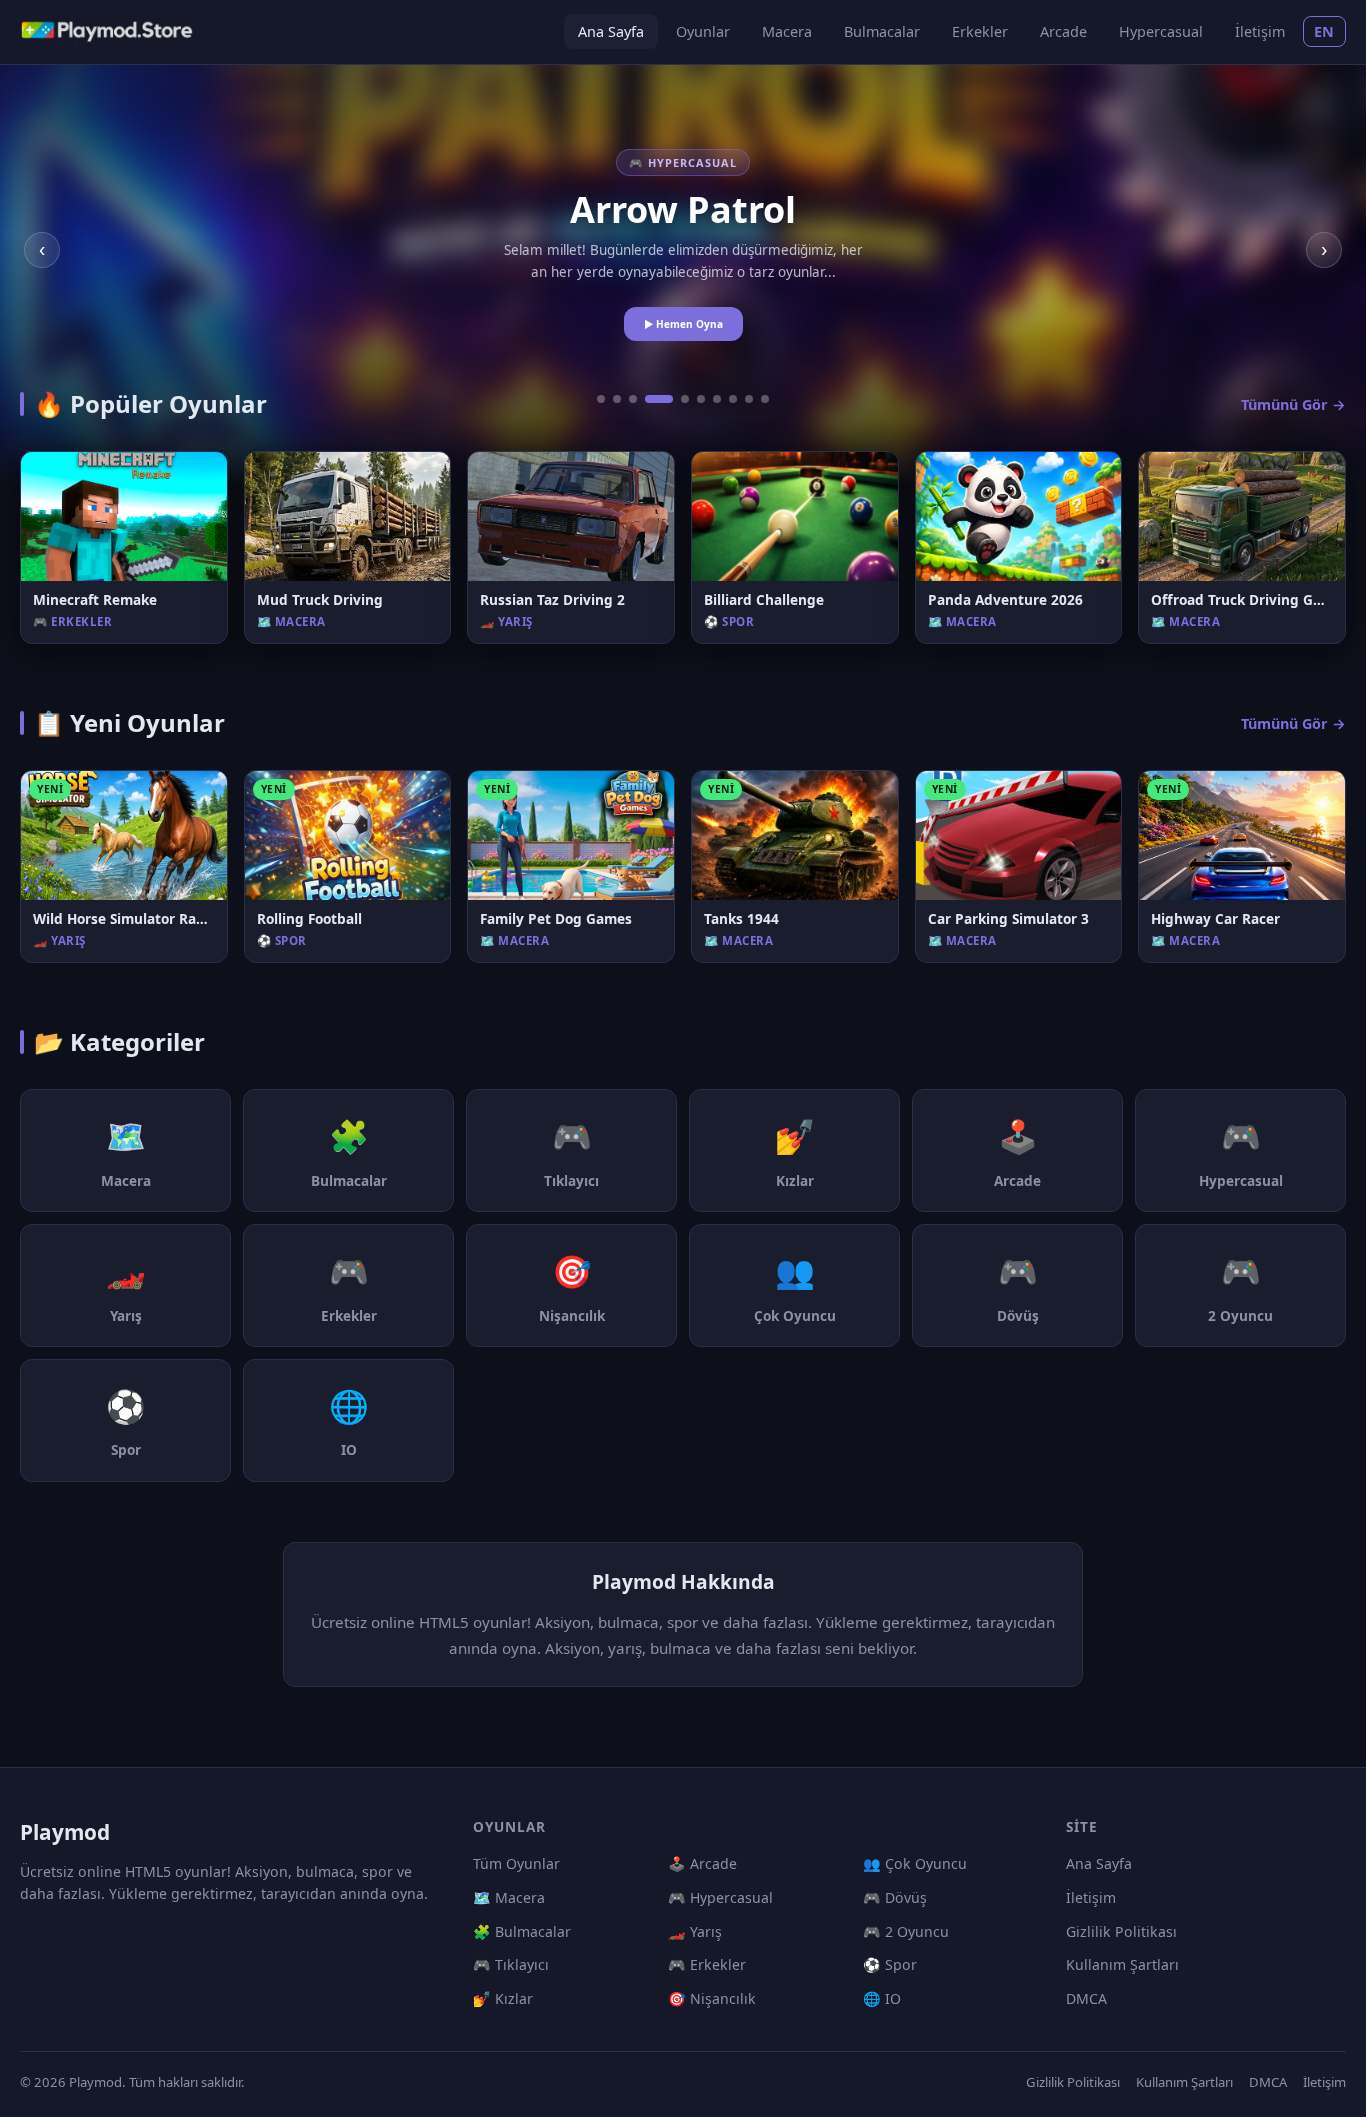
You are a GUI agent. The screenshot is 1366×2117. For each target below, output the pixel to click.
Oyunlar (703, 31)
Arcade (1063, 31)
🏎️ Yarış (695, 1931)
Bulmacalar (882, 31)
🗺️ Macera (509, 1897)
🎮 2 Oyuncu (906, 1931)
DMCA (1086, 1998)
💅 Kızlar (503, 1998)
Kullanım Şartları (1122, 1964)
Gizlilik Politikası (1121, 1931)
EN (1324, 31)
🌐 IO (882, 1998)
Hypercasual (1161, 31)
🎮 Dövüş (895, 1897)
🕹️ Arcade (702, 1863)
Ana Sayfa (611, 31)
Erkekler (980, 31)
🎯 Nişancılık (712, 1998)
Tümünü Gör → (1293, 404)
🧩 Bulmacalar (522, 1931)
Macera (787, 31)
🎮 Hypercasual (720, 1897)
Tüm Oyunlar (516, 1863)
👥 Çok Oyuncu (915, 1863)
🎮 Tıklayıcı (511, 1964)
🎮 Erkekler (707, 1964)
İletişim (1260, 31)
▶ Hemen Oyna (683, 324)
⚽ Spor (890, 1964)
